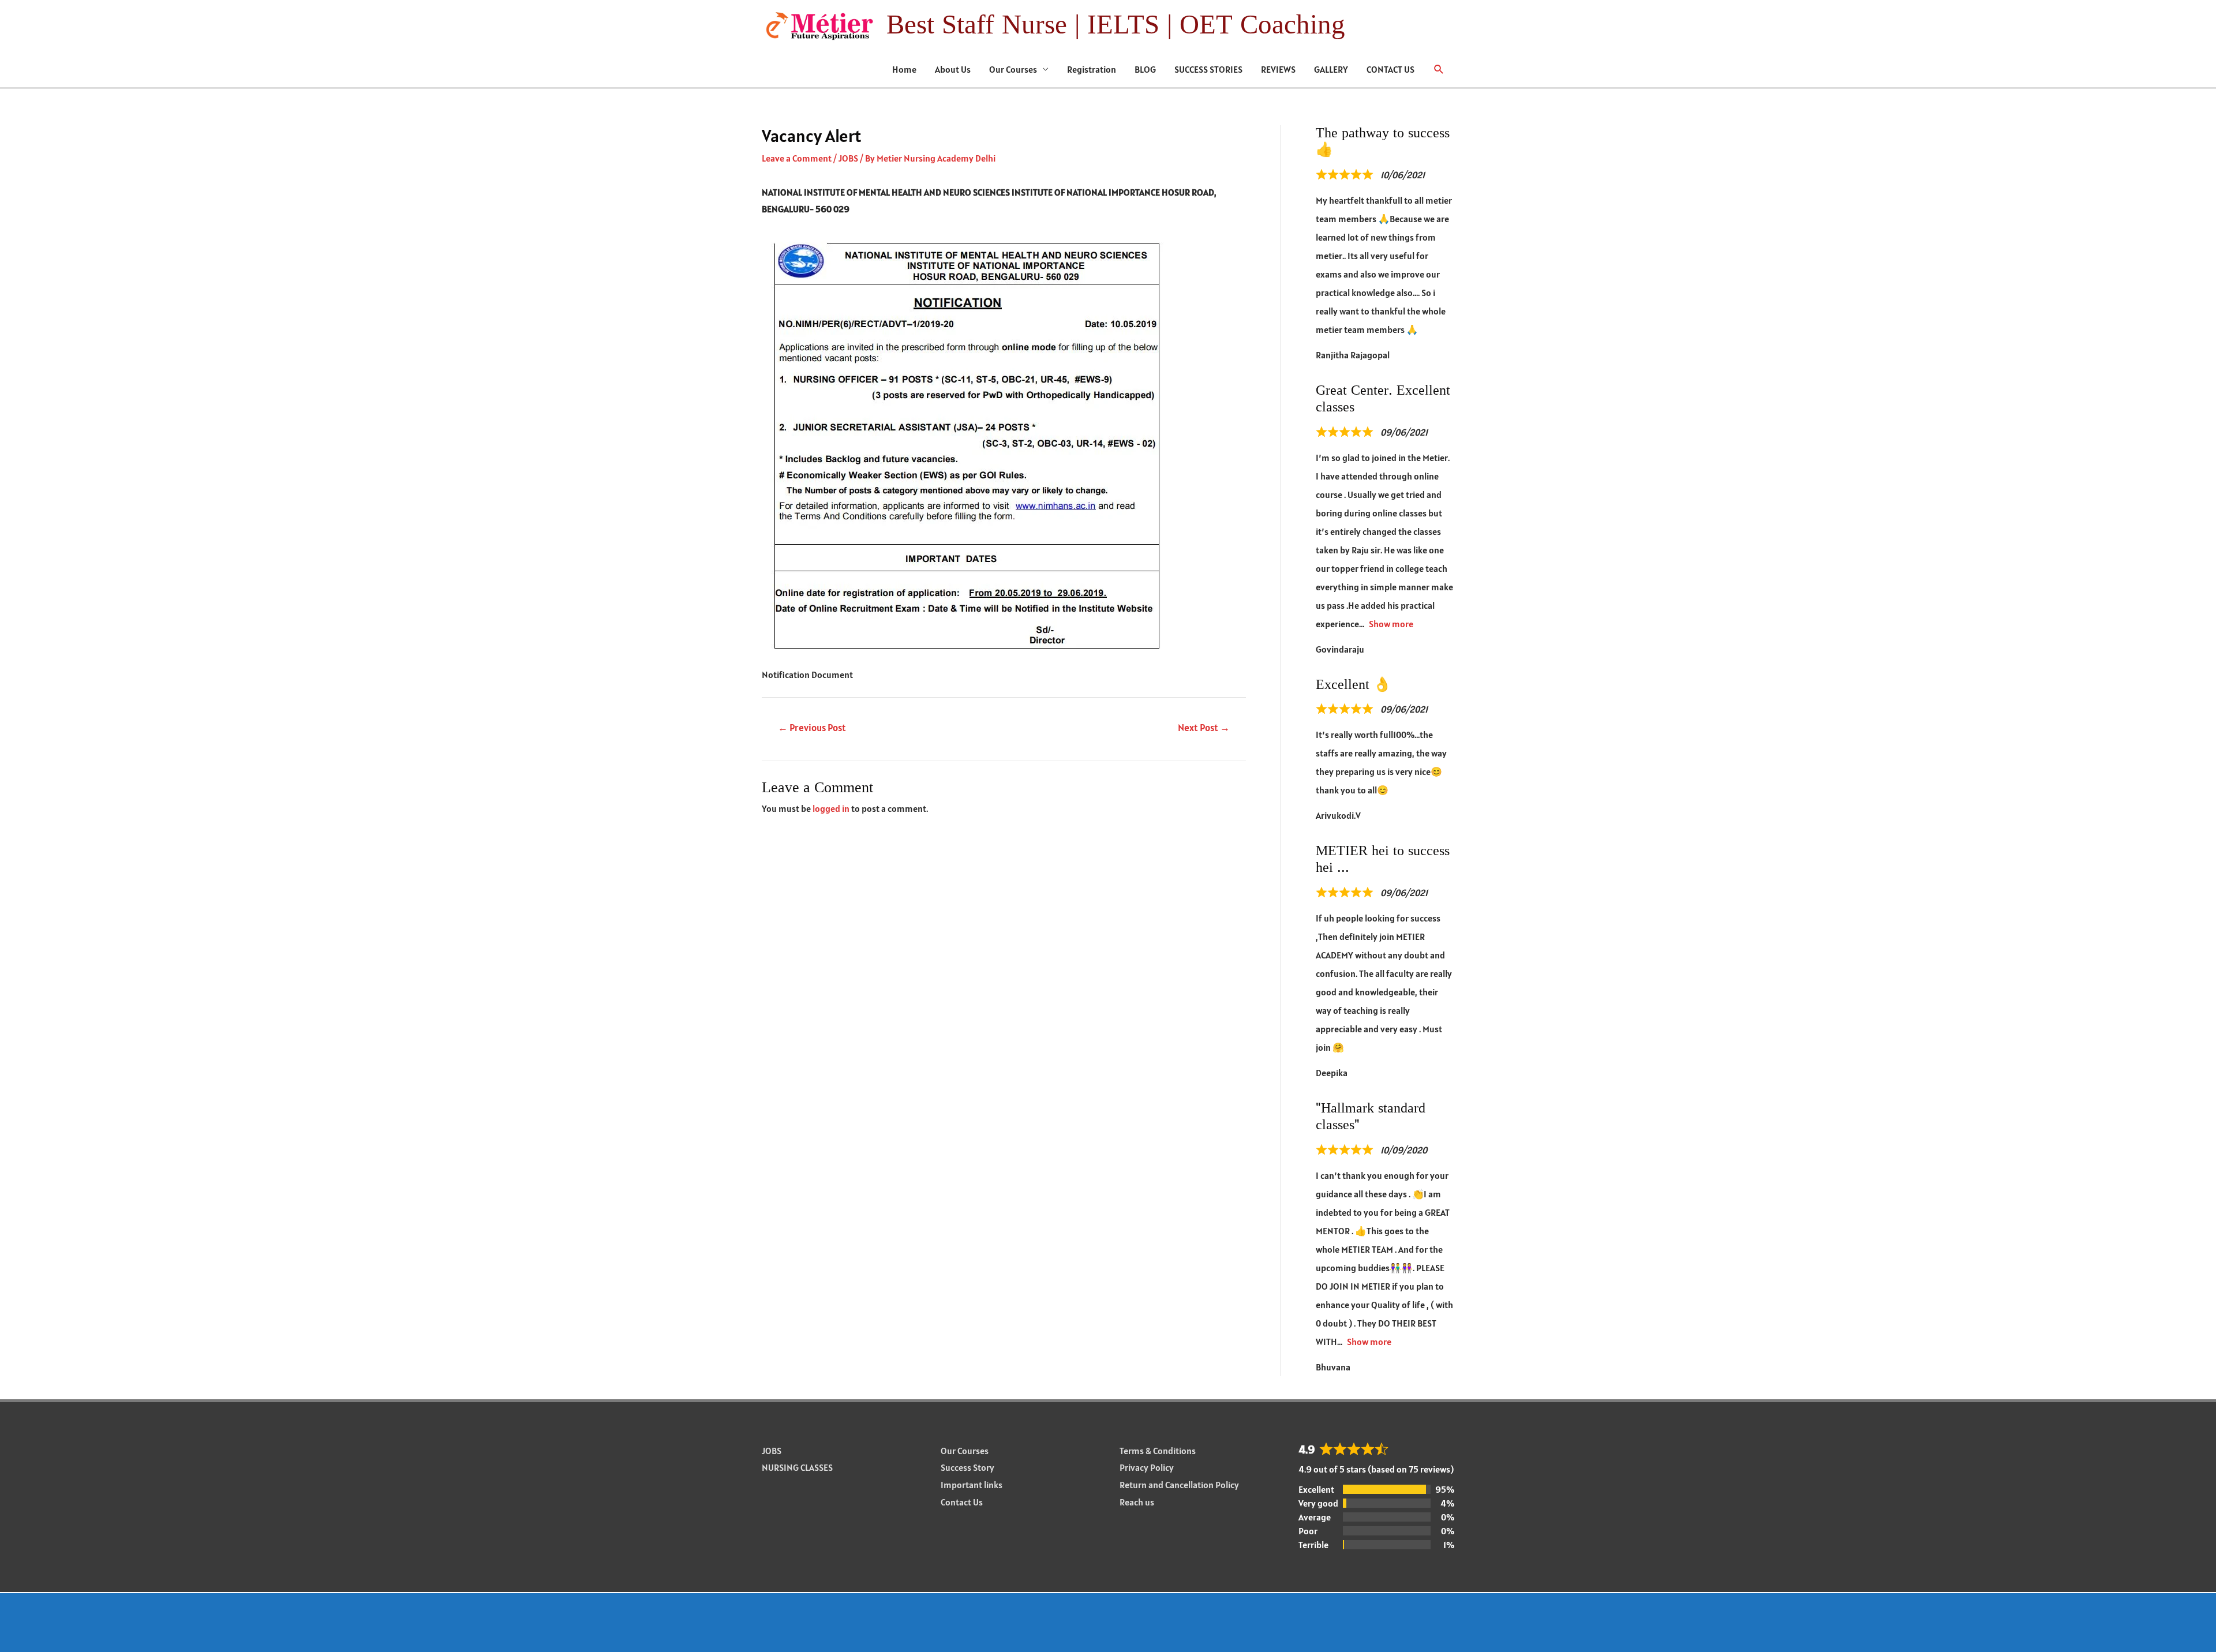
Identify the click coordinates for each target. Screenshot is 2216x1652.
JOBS (848, 158)
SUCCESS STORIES (1208, 69)
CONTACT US (1390, 69)
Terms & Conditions (1158, 1451)
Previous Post (812, 728)
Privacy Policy (1147, 1467)
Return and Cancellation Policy (1179, 1485)
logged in (831, 808)
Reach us (1137, 1502)
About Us (953, 69)
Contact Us (962, 1502)
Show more (1391, 624)
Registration (1092, 69)
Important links (972, 1485)
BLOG (1145, 69)
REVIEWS (1278, 69)
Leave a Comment (797, 158)
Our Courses (1013, 69)
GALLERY (1331, 69)
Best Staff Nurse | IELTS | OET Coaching (1116, 25)
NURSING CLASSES (797, 1467)
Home (904, 69)
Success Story (967, 1467)
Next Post (1204, 728)
